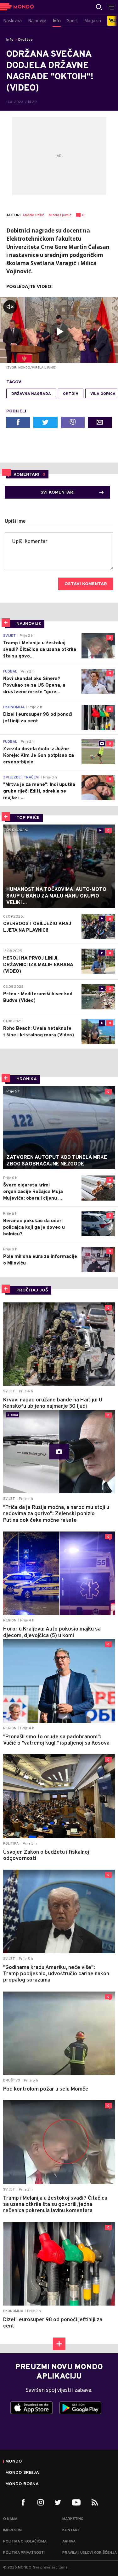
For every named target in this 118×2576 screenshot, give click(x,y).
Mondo (14, 2462)
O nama (10, 2519)
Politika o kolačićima (25, 2542)
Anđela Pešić (33, 215)
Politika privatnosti (24, 2553)
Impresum (12, 2530)
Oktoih (71, 394)
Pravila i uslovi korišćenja (90, 2553)
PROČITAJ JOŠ (32, 1290)
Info (10, 40)
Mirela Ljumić (60, 215)
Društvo (25, 40)
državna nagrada (31, 394)
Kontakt (71, 2530)
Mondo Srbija (22, 2473)
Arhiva (69, 2542)
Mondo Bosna (22, 2484)
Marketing (73, 2519)
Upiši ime (15, 521)
